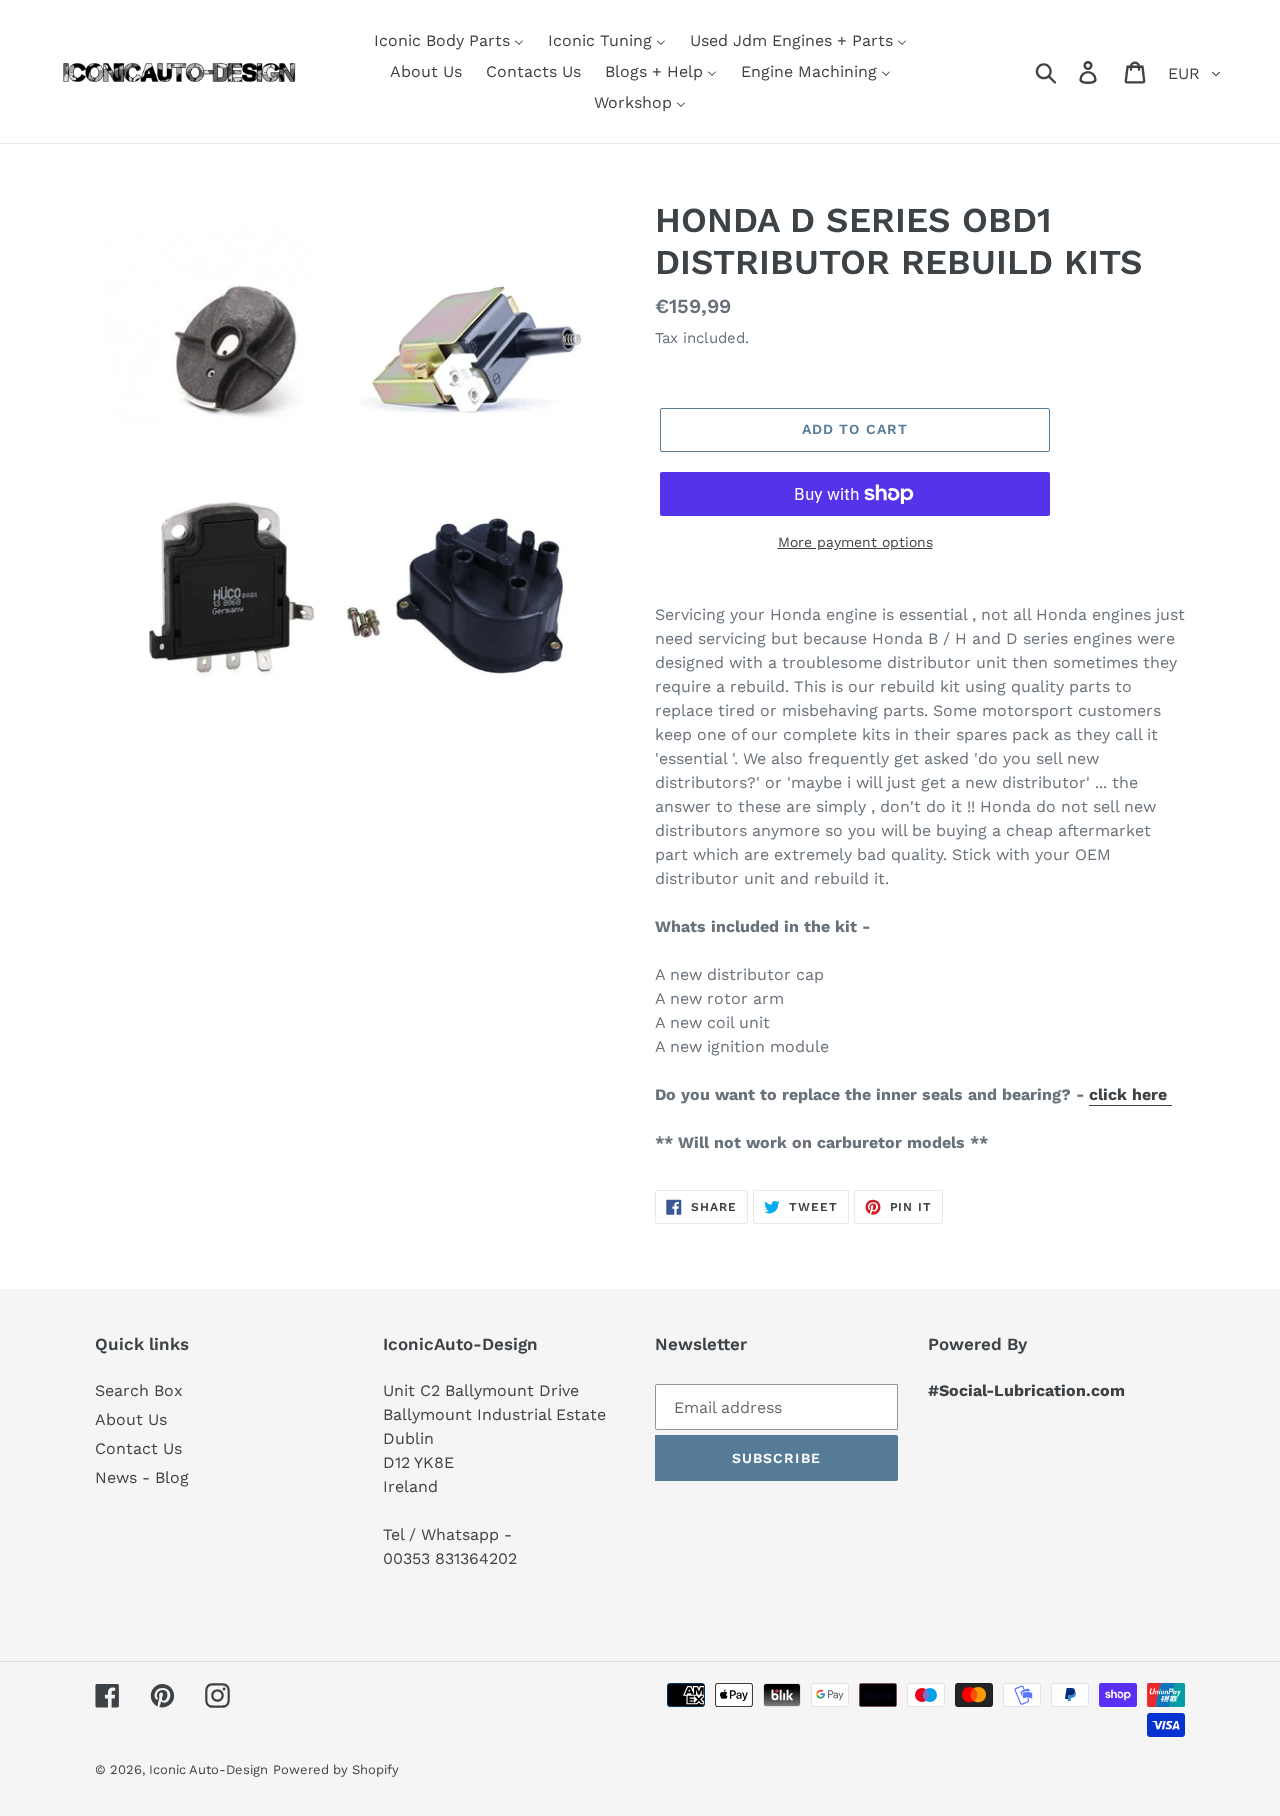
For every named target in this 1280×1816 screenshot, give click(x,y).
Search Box (139, 1390)
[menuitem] (449, 40)
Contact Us (138, 1448)
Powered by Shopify (336, 1769)
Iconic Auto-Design (208, 1769)
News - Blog (142, 1477)
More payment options (855, 542)
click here (1130, 1094)
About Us (131, 1419)
